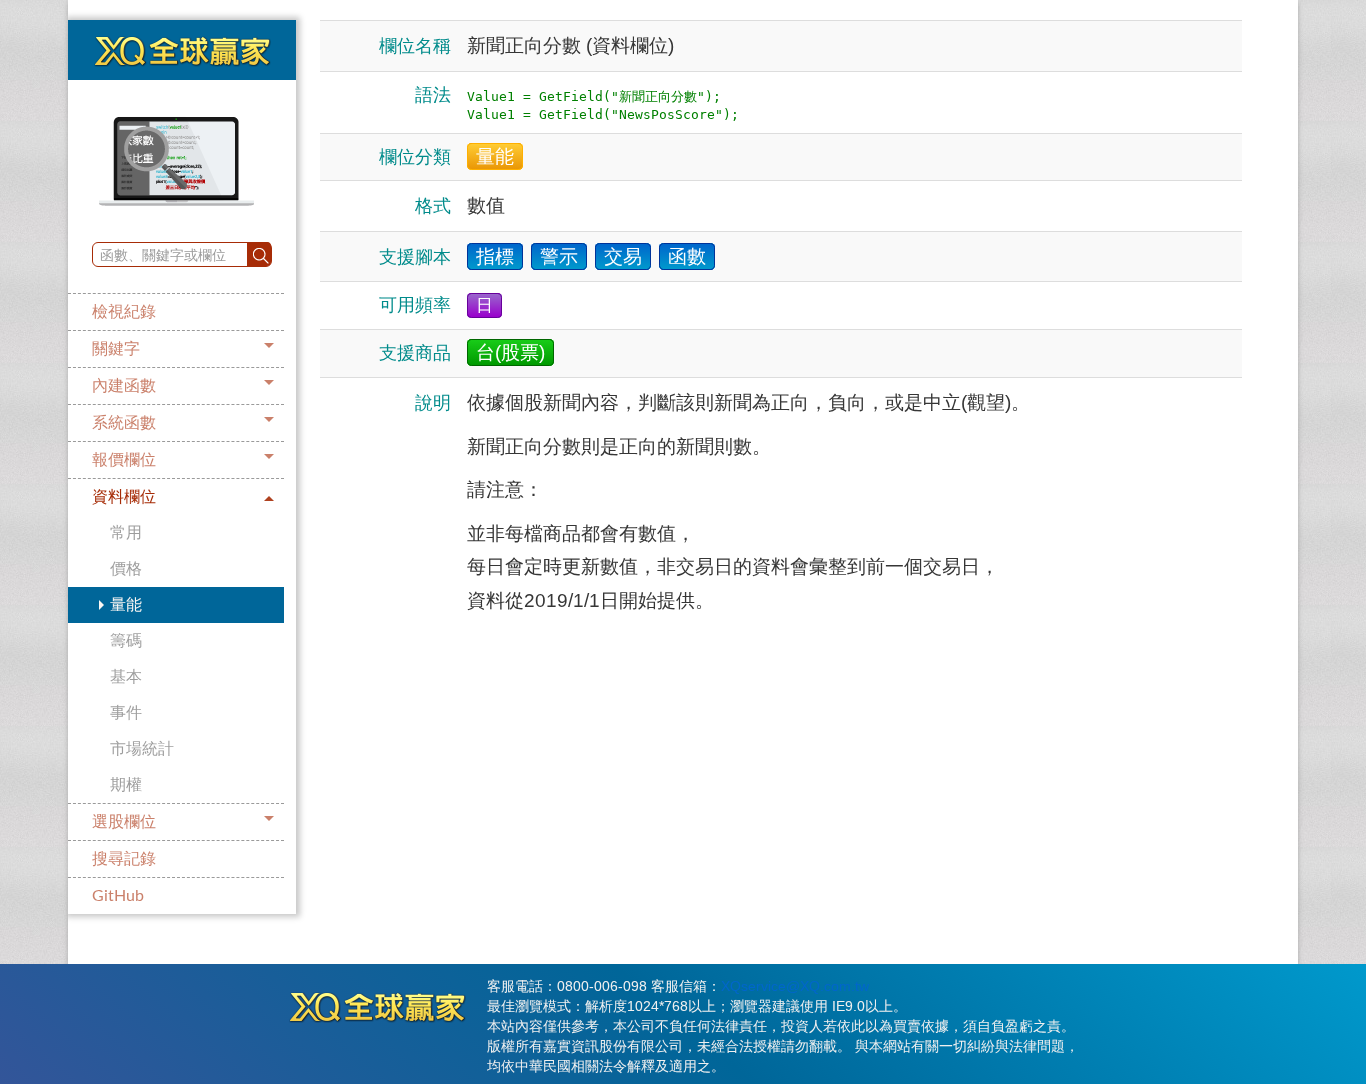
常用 (126, 533)
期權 (126, 785)
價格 (126, 569)
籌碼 (126, 641)
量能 (126, 605)
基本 (126, 677)
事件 (126, 713)
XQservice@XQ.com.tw (795, 986)
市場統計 (142, 749)
